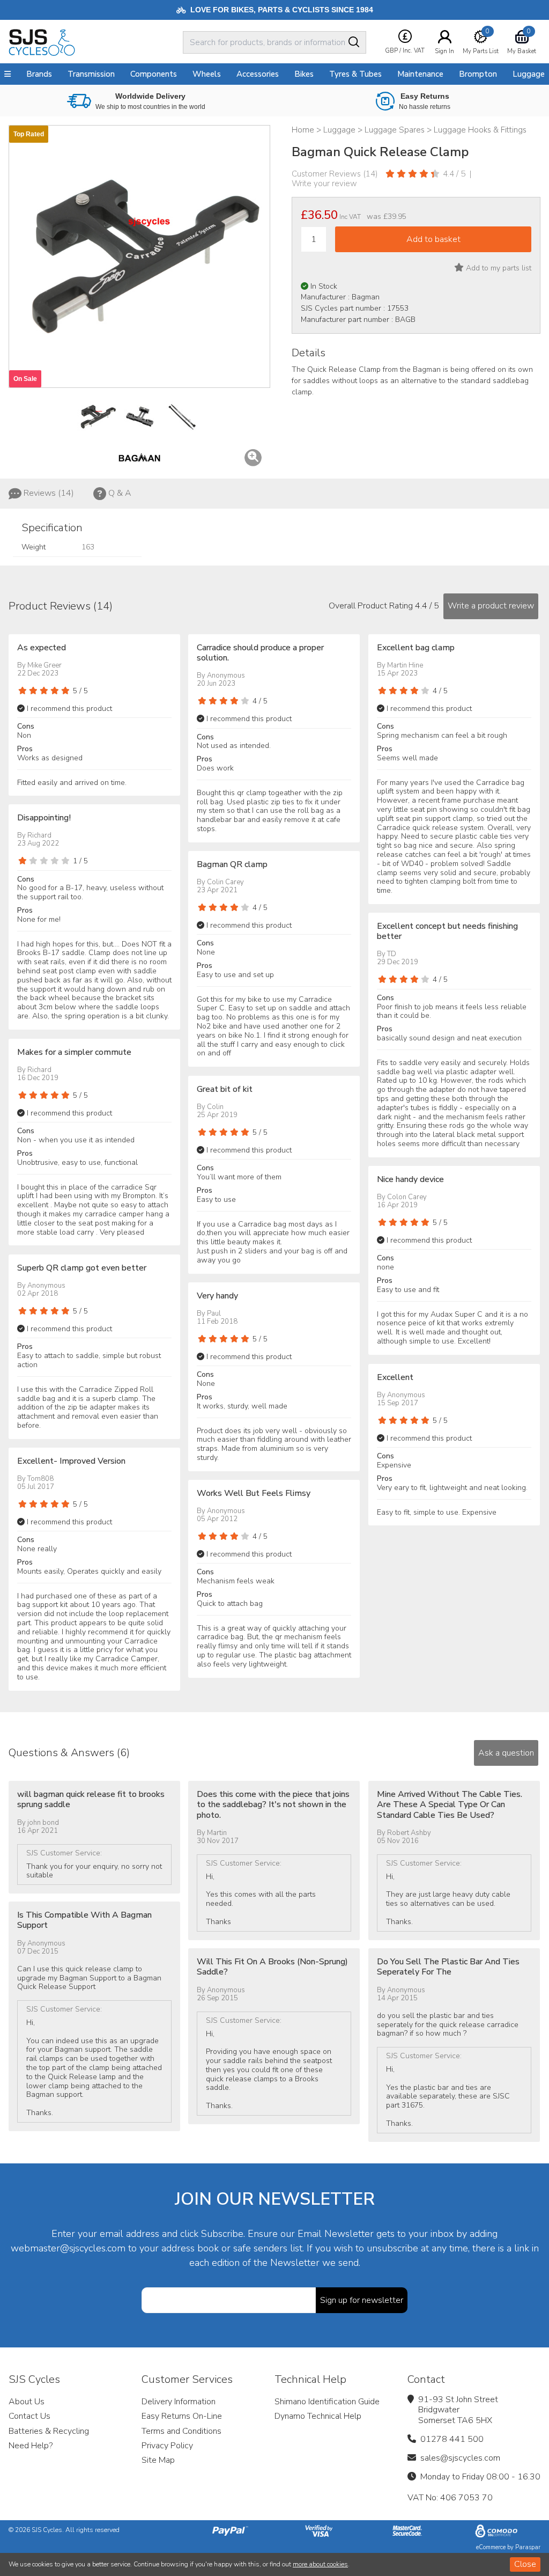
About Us (27, 2402)
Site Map (158, 2460)
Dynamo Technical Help (318, 2416)
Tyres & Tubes (355, 74)
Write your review (324, 184)
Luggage (529, 74)
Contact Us (29, 2416)
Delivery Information (179, 2402)
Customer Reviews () (335, 174)
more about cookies (320, 2564)
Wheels (207, 74)
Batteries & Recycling (49, 2431)
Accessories (258, 74)
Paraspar (528, 2547)
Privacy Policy (167, 2446)
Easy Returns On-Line (182, 2416)
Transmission (91, 74)
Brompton (478, 74)
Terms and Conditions (181, 2431)
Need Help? (31, 2446)
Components (154, 74)
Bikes (304, 74)
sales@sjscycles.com (460, 2458)
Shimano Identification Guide (327, 2402)
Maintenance (420, 74)
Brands (39, 74)
